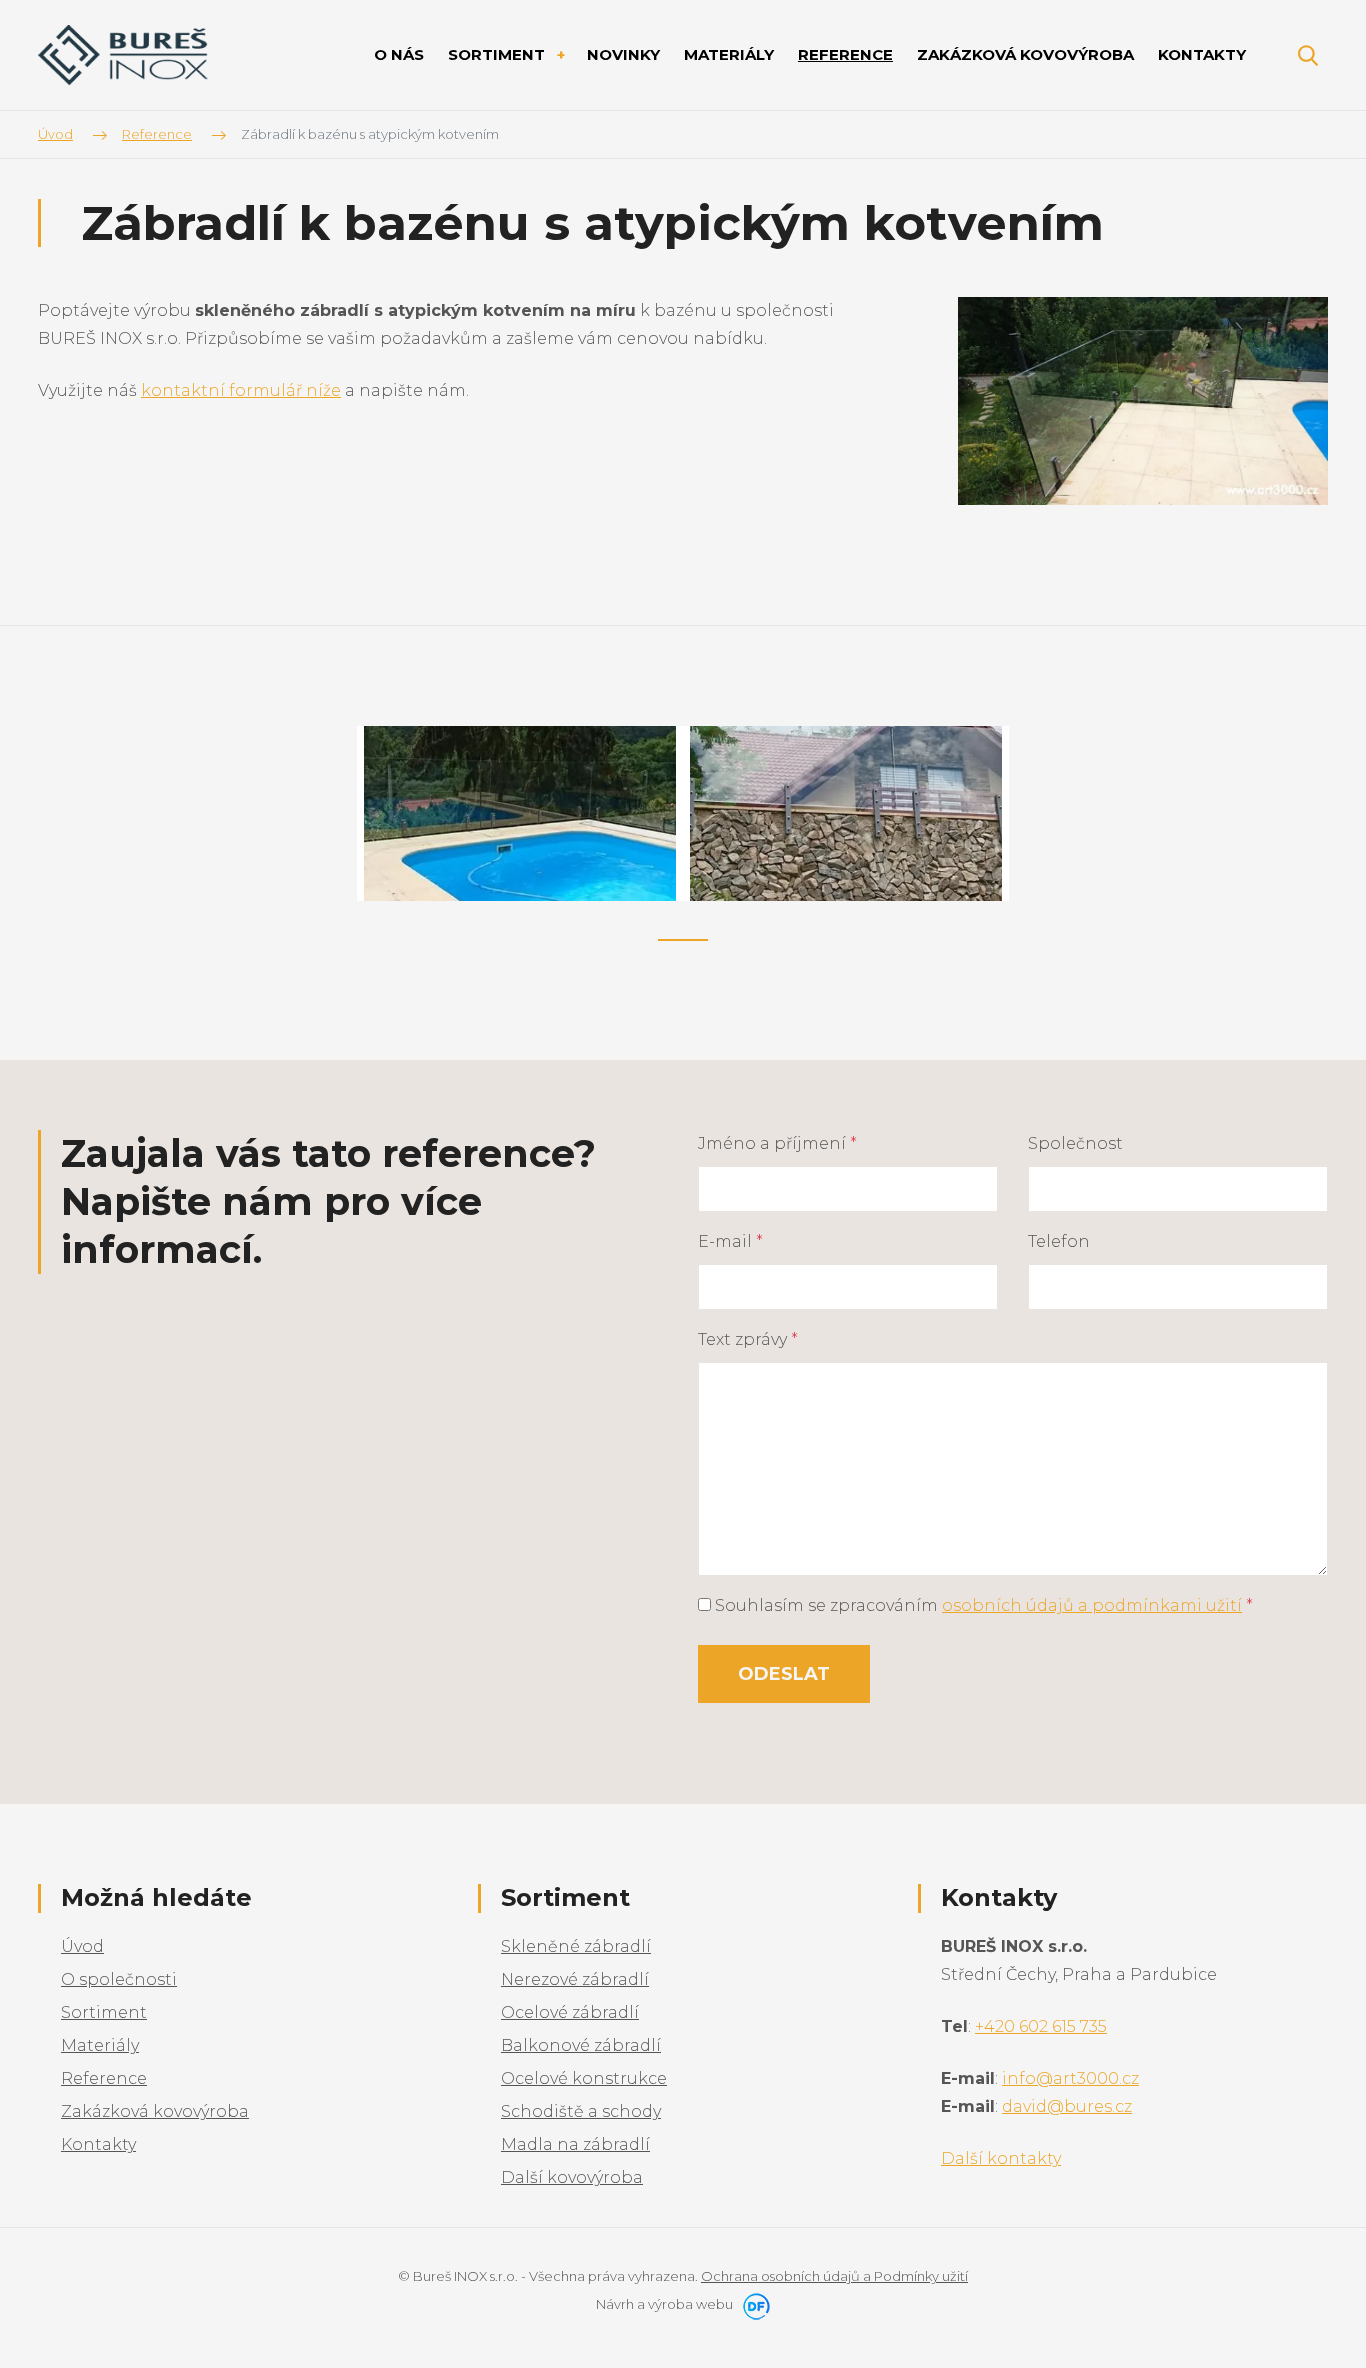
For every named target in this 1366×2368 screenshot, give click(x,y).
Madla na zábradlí (575, 2144)
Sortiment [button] (498, 54)
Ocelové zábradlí (570, 2012)
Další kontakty (1001, 2158)
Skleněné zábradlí (576, 1946)
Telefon (1059, 1241)
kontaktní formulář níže (241, 390)
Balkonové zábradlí (581, 2045)
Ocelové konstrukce (584, 2078)
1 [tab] (683, 940)
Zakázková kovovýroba (155, 2111)
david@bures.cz (1067, 2106)
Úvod (82, 1946)
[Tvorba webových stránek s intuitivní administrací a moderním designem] (753, 2304)
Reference (104, 2078)
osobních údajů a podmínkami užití (1092, 1605)
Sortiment (104, 2012)
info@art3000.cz (1070, 2078)
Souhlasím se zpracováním (982, 1605)
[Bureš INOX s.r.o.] (123, 55)
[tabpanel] (520, 814)
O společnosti (119, 1979)
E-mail (730, 1241)
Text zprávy (748, 1339)
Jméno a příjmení (777, 1143)
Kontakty (98, 2144)
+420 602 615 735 (1041, 2026)
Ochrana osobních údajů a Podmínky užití (834, 2276)
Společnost (1075, 1143)
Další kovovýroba (572, 2177)
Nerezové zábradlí (575, 1979)
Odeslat (784, 1674)
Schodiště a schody (581, 2111)
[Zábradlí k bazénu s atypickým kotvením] (1143, 399)
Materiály (100, 2045)
